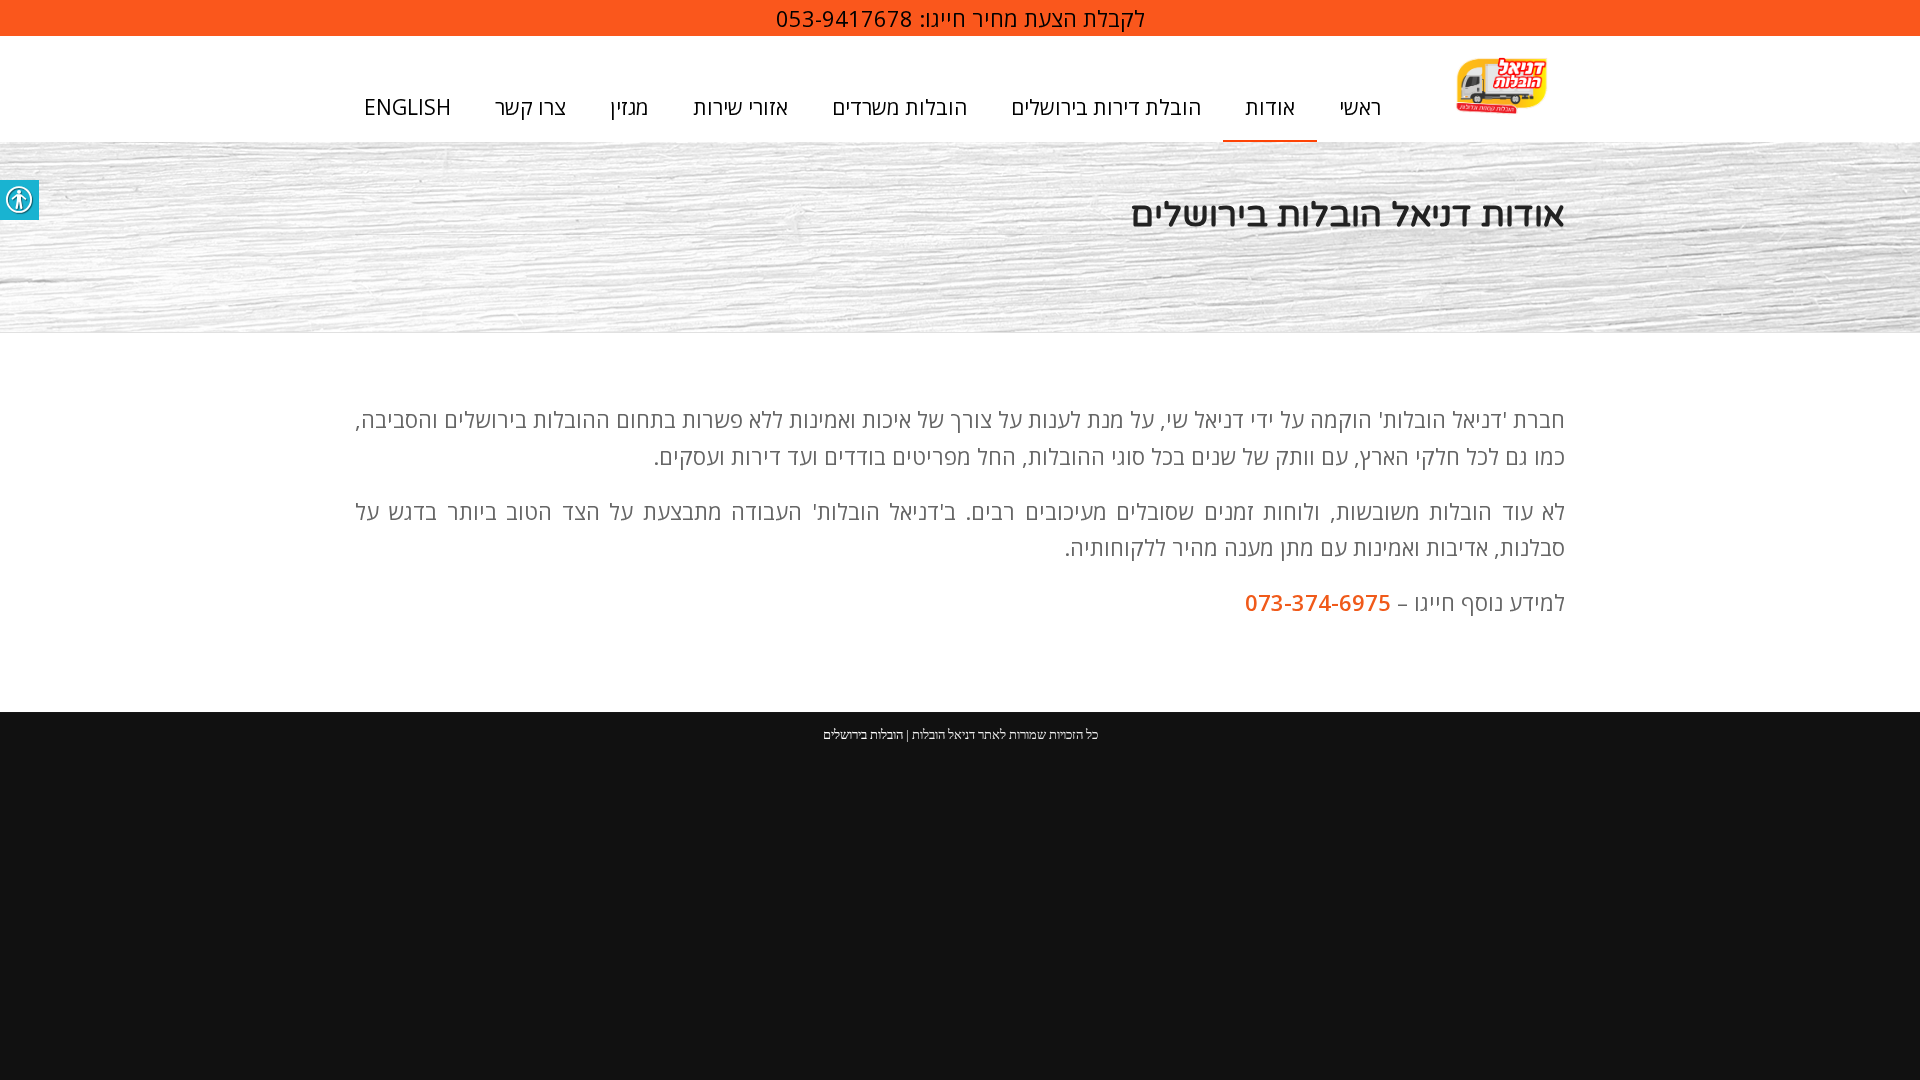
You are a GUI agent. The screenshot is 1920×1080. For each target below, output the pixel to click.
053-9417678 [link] (844, 18)
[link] (1501, 86)
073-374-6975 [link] (1318, 602)
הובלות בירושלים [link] (863, 734)
